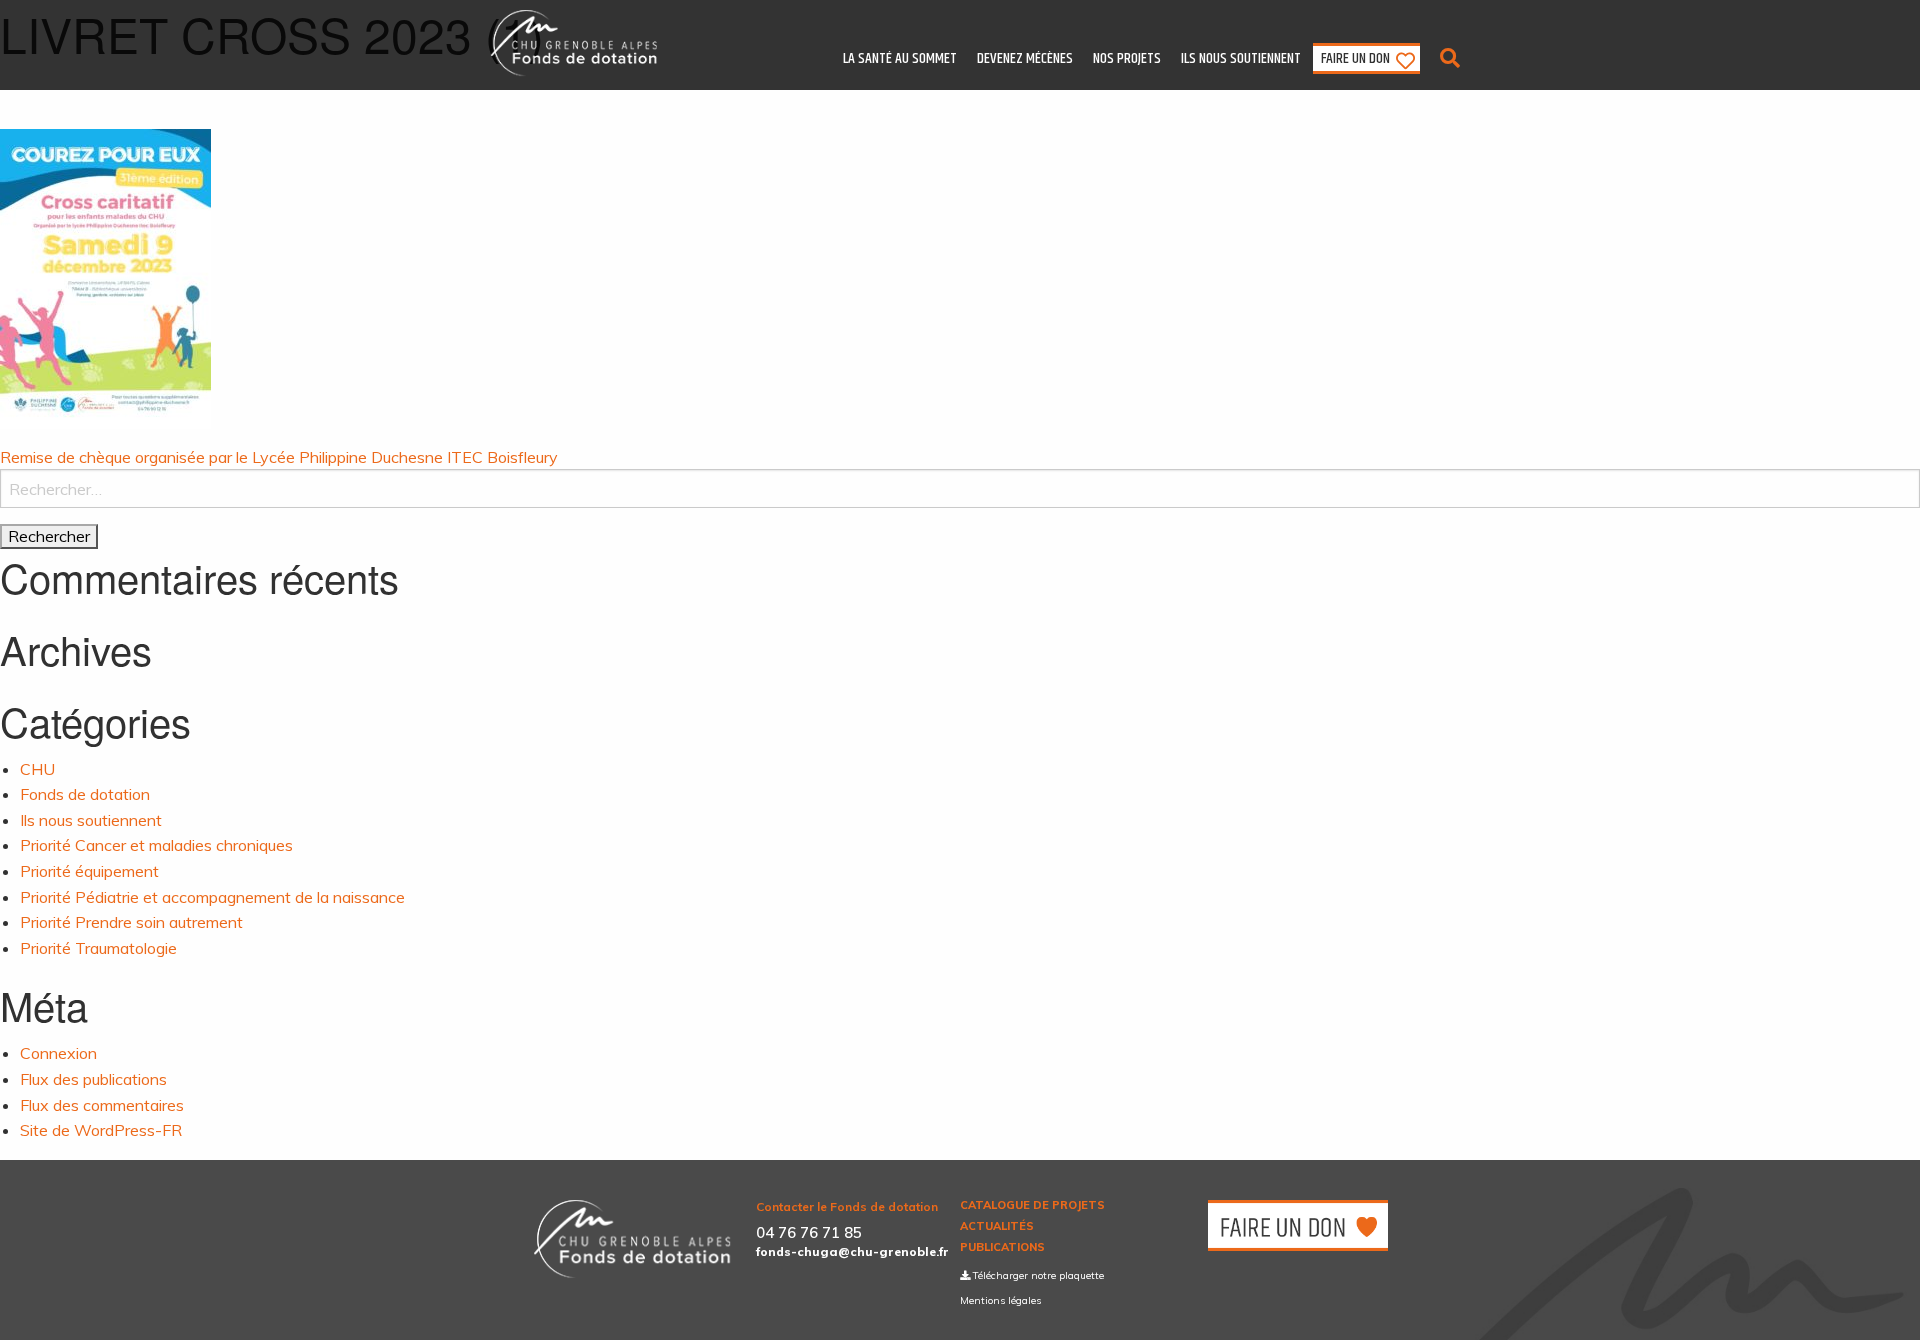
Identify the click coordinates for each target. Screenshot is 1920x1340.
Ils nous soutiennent (1241, 58)
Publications (1002, 1247)
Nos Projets (1127, 58)
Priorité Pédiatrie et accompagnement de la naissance (212, 897)
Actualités (997, 1226)
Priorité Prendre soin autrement (131, 922)
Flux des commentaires (102, 1105)
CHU (37, 769)
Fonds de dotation (85, 794)
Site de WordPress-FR (101, 1130)
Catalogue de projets (1032, 1205)
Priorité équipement (89, 871)
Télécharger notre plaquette (1037, 1275)
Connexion (58, 1053)
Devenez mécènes (1025, 58)
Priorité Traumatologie (98, 948)
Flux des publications (93, 1079)
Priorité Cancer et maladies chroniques (156, 845)
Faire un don (1355, 58)
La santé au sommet (900, 58)
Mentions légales (1000, 1300)
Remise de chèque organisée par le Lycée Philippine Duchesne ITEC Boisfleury (279, 457)
